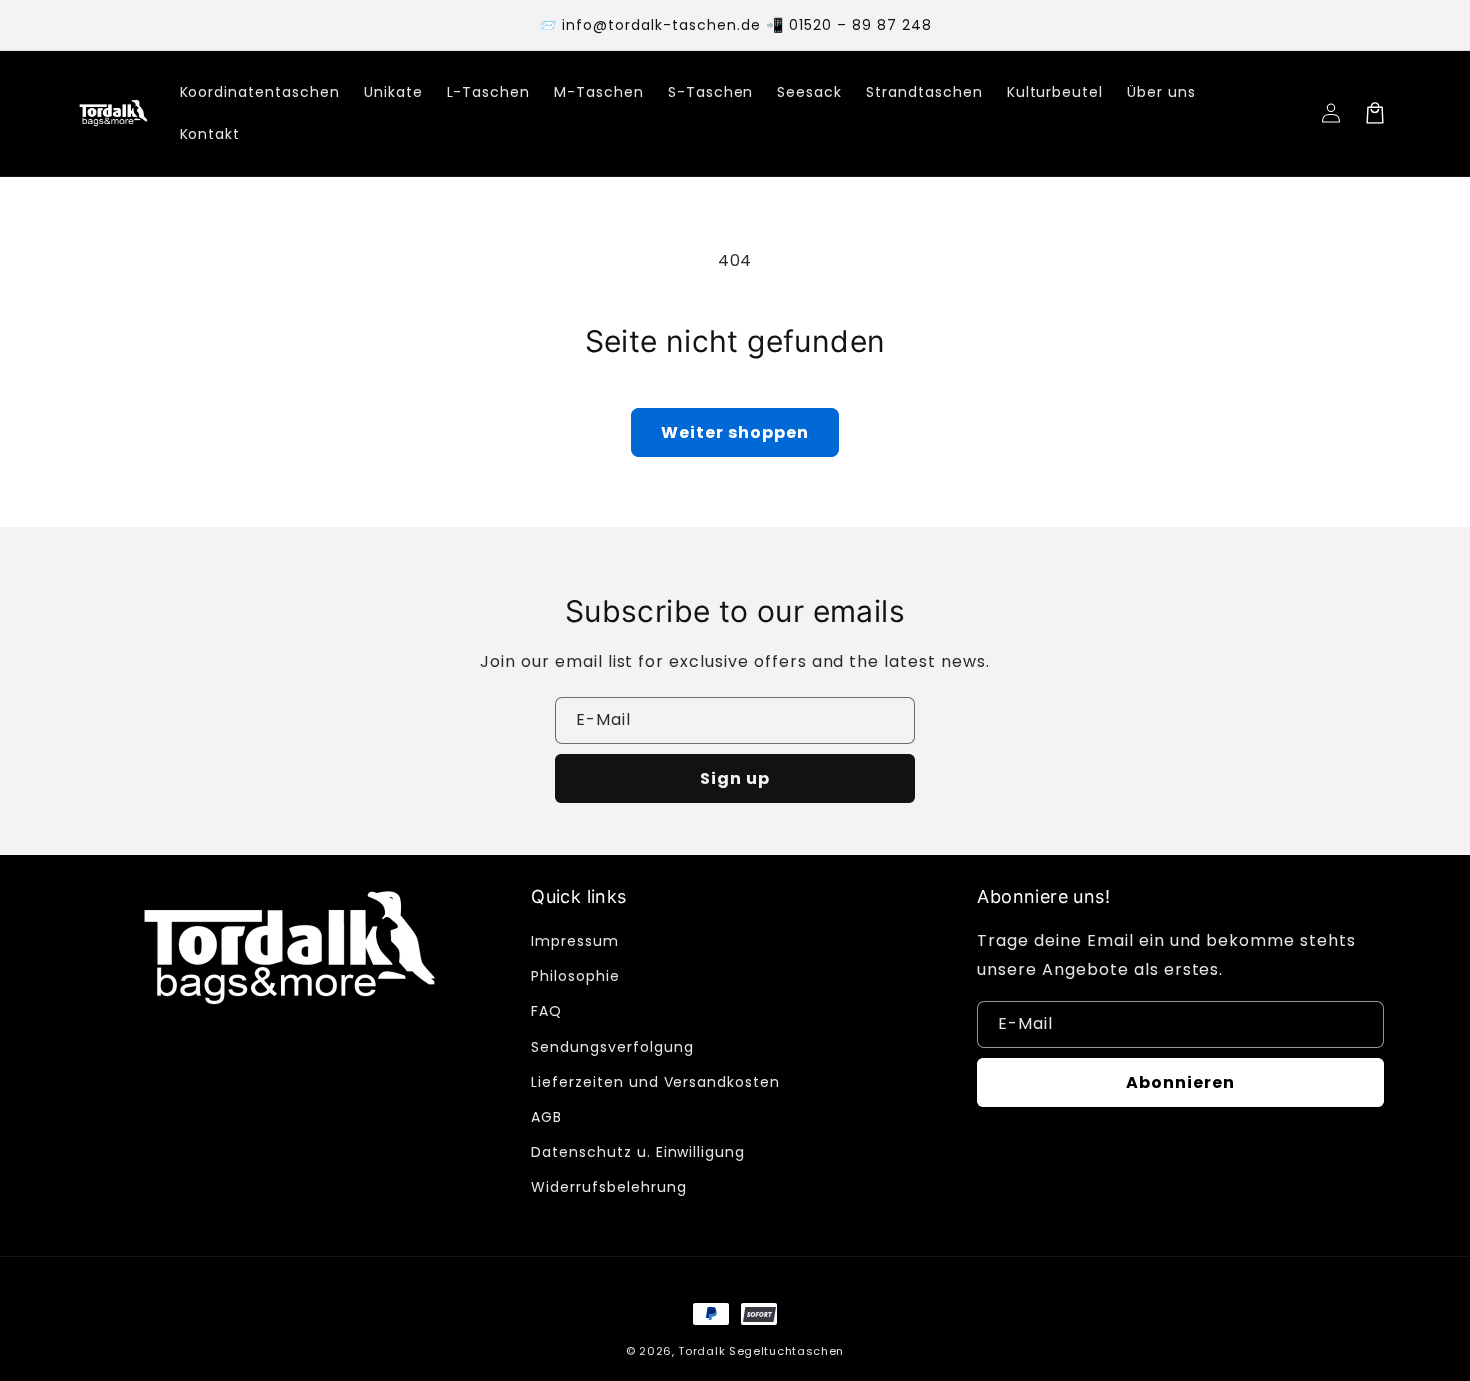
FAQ (546, 1011)
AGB (546, 1117)
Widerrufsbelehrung (608, 1187)
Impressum (575, 941)
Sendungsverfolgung (612, 1047)
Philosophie (575, 976)
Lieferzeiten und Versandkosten (655, 1082)
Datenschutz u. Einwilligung (638, 1152)
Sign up (735, 778)
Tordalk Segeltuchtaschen (761, 1351)
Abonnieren (1180, 1082)
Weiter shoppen (735, 432)
